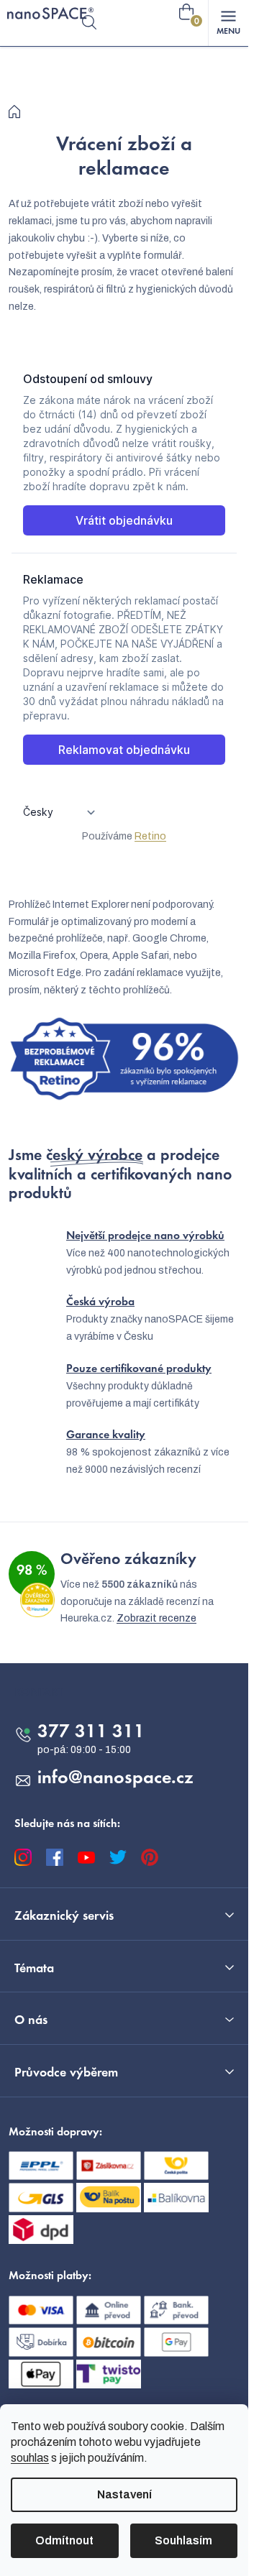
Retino (150, 836)
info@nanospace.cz (115, 1779)
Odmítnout (64, 2540)
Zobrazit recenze (156, 1618)
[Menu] (228, 23)
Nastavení (124, 2494)
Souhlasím (183, 2540)
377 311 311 (91, 1733)
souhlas (30, 2458)
